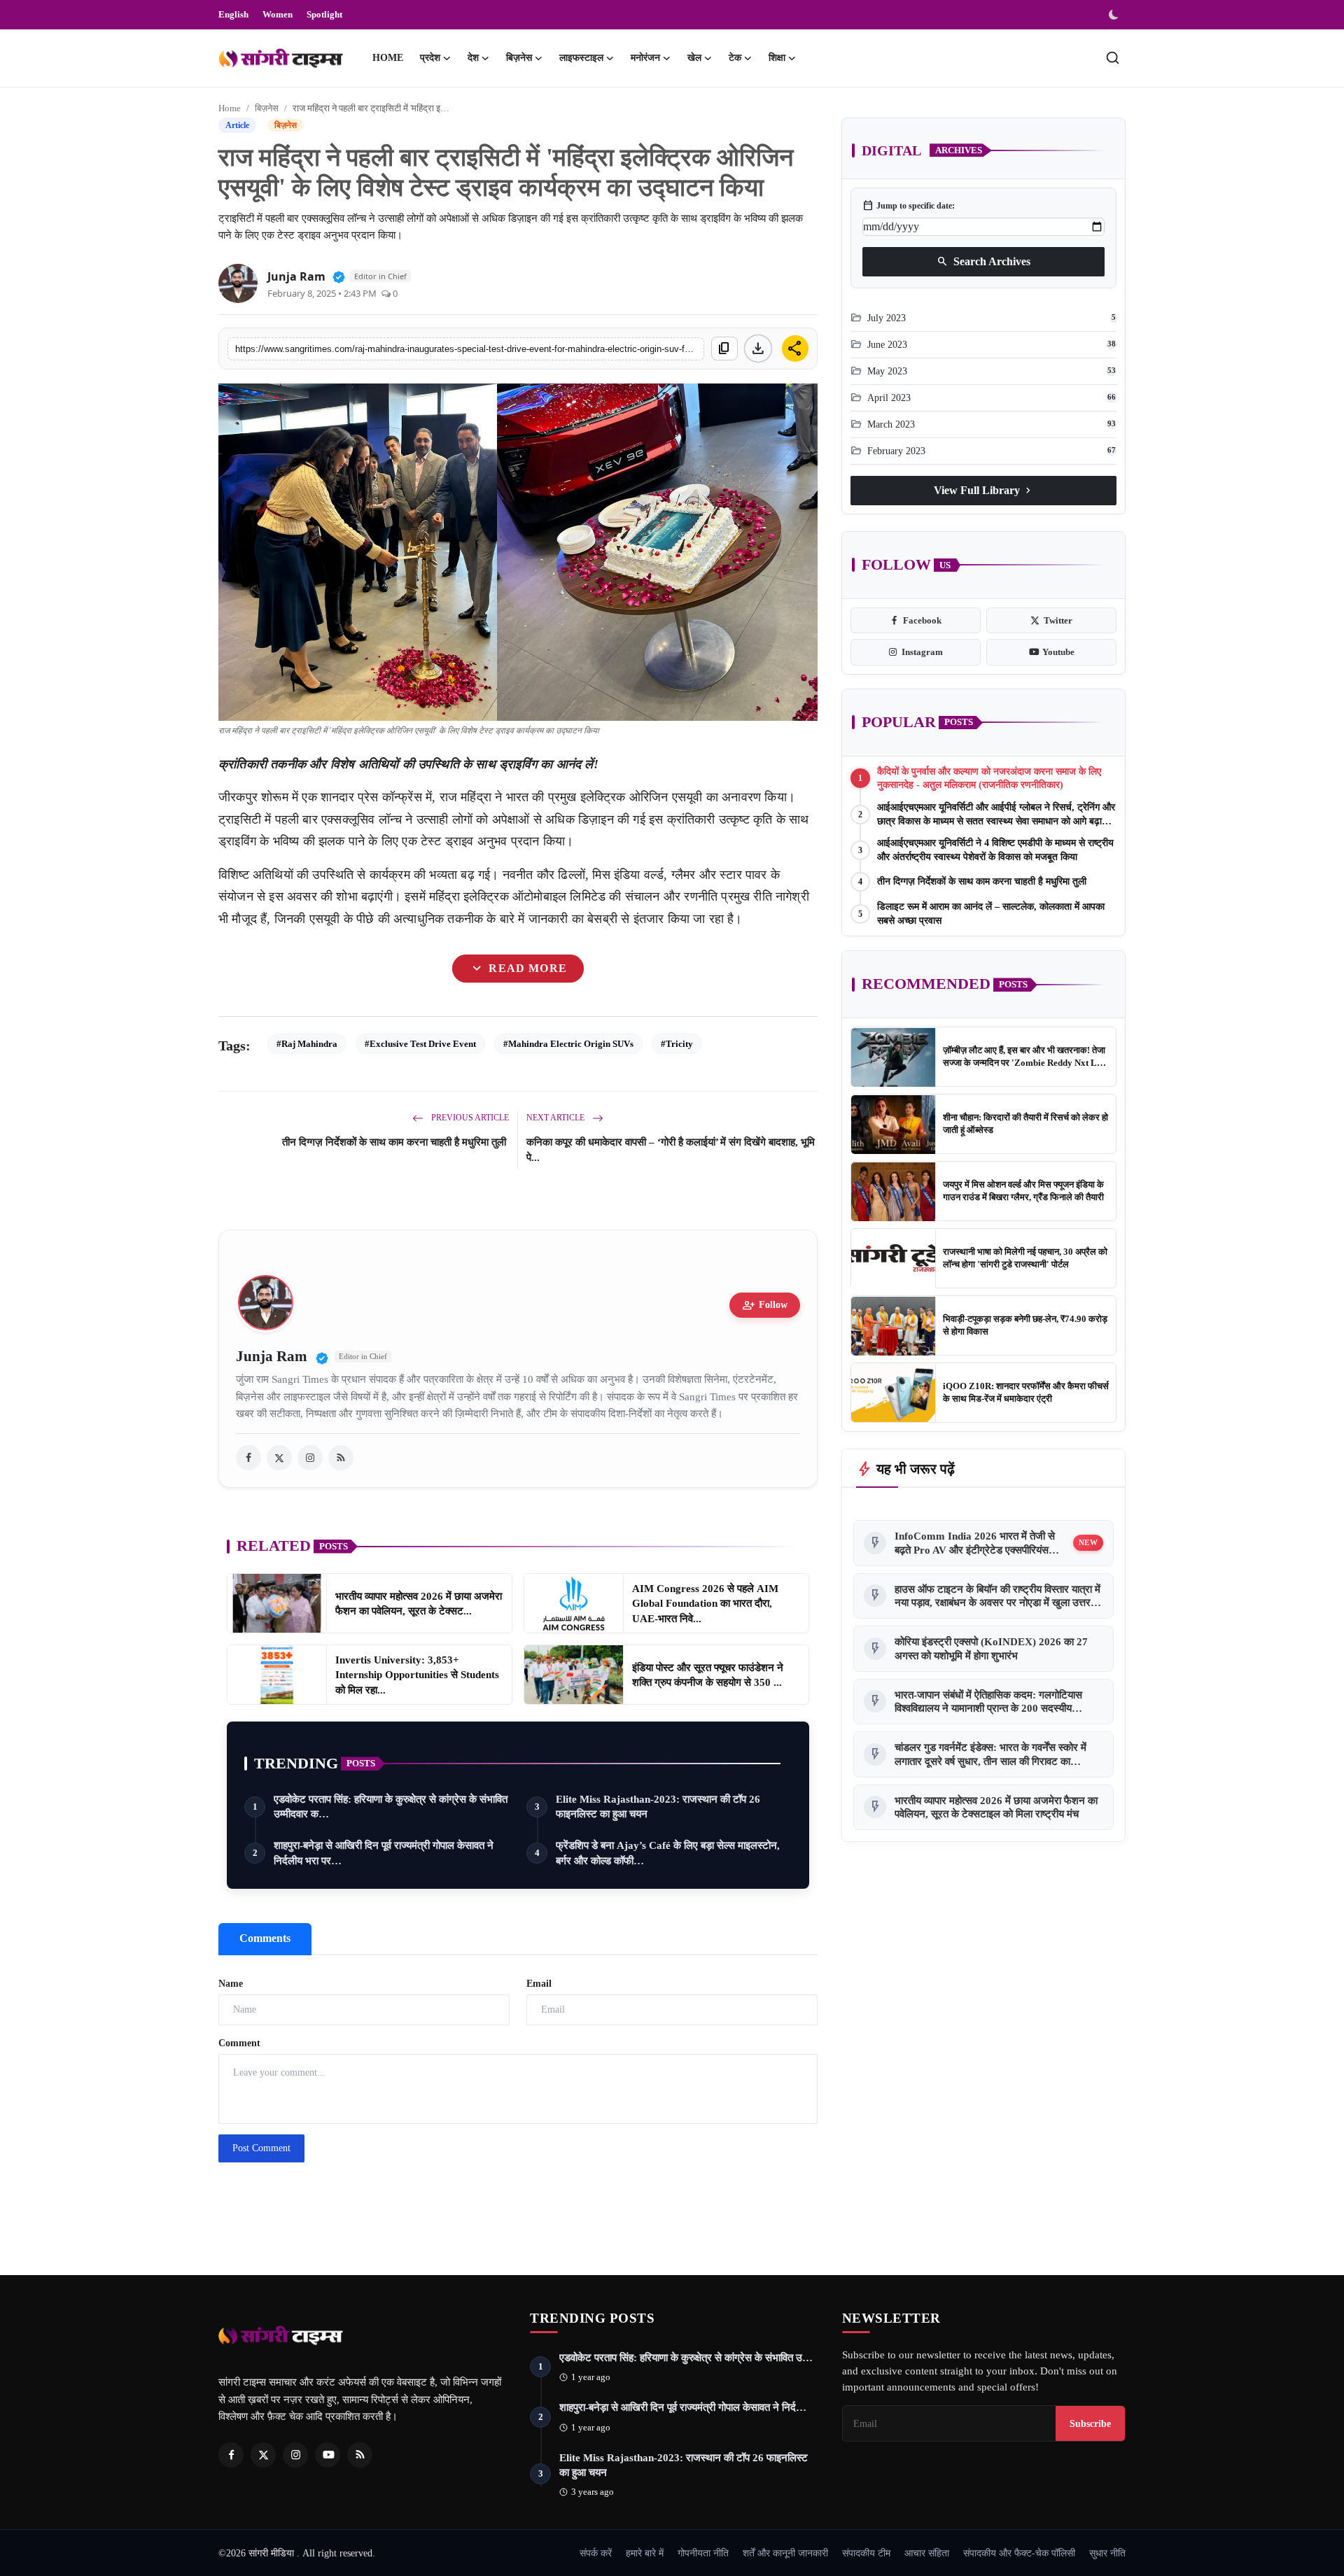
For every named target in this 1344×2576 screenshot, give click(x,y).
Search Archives (983, 262)
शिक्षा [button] (777, 58)
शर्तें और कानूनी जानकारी (785, 2553)
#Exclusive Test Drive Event (420, 1044)
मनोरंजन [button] (645, 58)
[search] (1113, 58)
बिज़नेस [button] (519, 58)
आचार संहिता (927, 2553)
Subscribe (1090, 2423)
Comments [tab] (265, 1938)
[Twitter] (263, 2455)
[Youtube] (328, 2455)
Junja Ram (296, 276)
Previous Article (469, 1118)
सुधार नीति (1107, 2553)
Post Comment (261, 2148)
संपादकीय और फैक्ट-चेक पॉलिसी (1019, 2553)
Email (539, 1984)
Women (278, 14)
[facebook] (248, 1458)
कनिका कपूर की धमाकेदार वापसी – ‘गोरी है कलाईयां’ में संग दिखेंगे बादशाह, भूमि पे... (671, 1150)
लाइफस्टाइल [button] (581, 58)
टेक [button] (735, 58)
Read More (518, 969)
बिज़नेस (267, 108)
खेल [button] (694, 58)
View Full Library (984, 491)
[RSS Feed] (341, 1458)
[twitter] (279, 1458)
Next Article (556, 1118)
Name (231, 1984)
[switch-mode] (1115, 15)
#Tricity (677, 1044)
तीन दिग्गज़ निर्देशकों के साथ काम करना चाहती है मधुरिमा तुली (395, 1142)
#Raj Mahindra (307, 1044)
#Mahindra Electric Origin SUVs (568, 1044)
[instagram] (310, 1458)
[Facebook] (231, 2455)
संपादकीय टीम (866, 2553)
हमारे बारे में (645, 2553)
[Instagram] (295, 2455)
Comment (239, 2043)
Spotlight (324, 14)
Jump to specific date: (909, 206)
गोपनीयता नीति (703, 2553)
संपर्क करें (596, 2553)
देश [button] (473, 58)
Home (388, 58)
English (233, 14)
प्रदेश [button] (430, 58)
